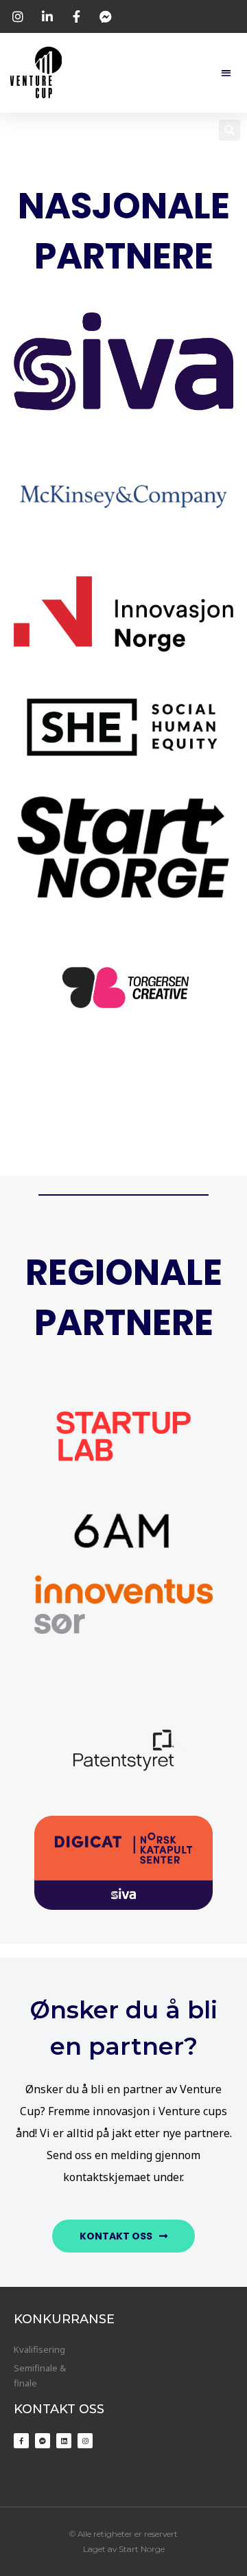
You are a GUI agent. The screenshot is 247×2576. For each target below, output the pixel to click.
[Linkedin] (64, 2441)
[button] (226, 72)
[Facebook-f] (21, 2441)
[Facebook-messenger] (43, 2441)
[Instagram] (85, 2441)
